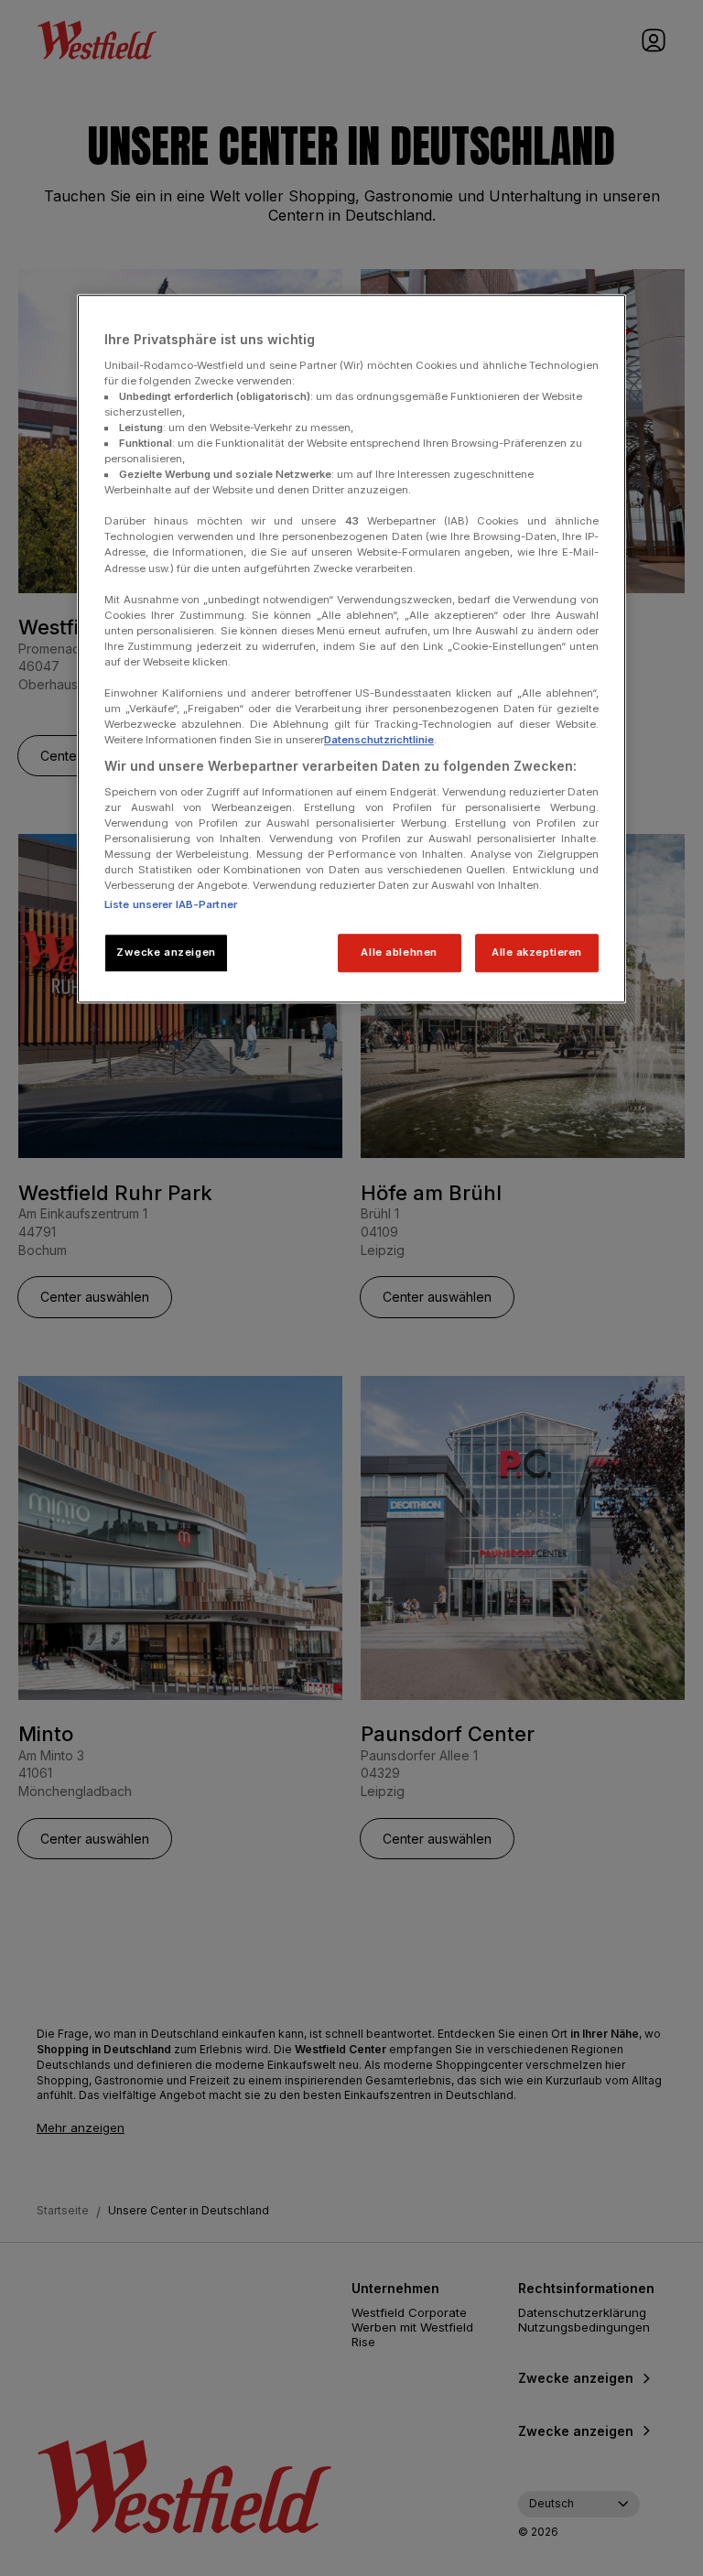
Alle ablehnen (399, 953)
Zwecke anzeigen (166, 953)
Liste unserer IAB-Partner (171, 905)
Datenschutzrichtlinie (379, 740)
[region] (351, 649)
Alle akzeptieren (537, 953)
